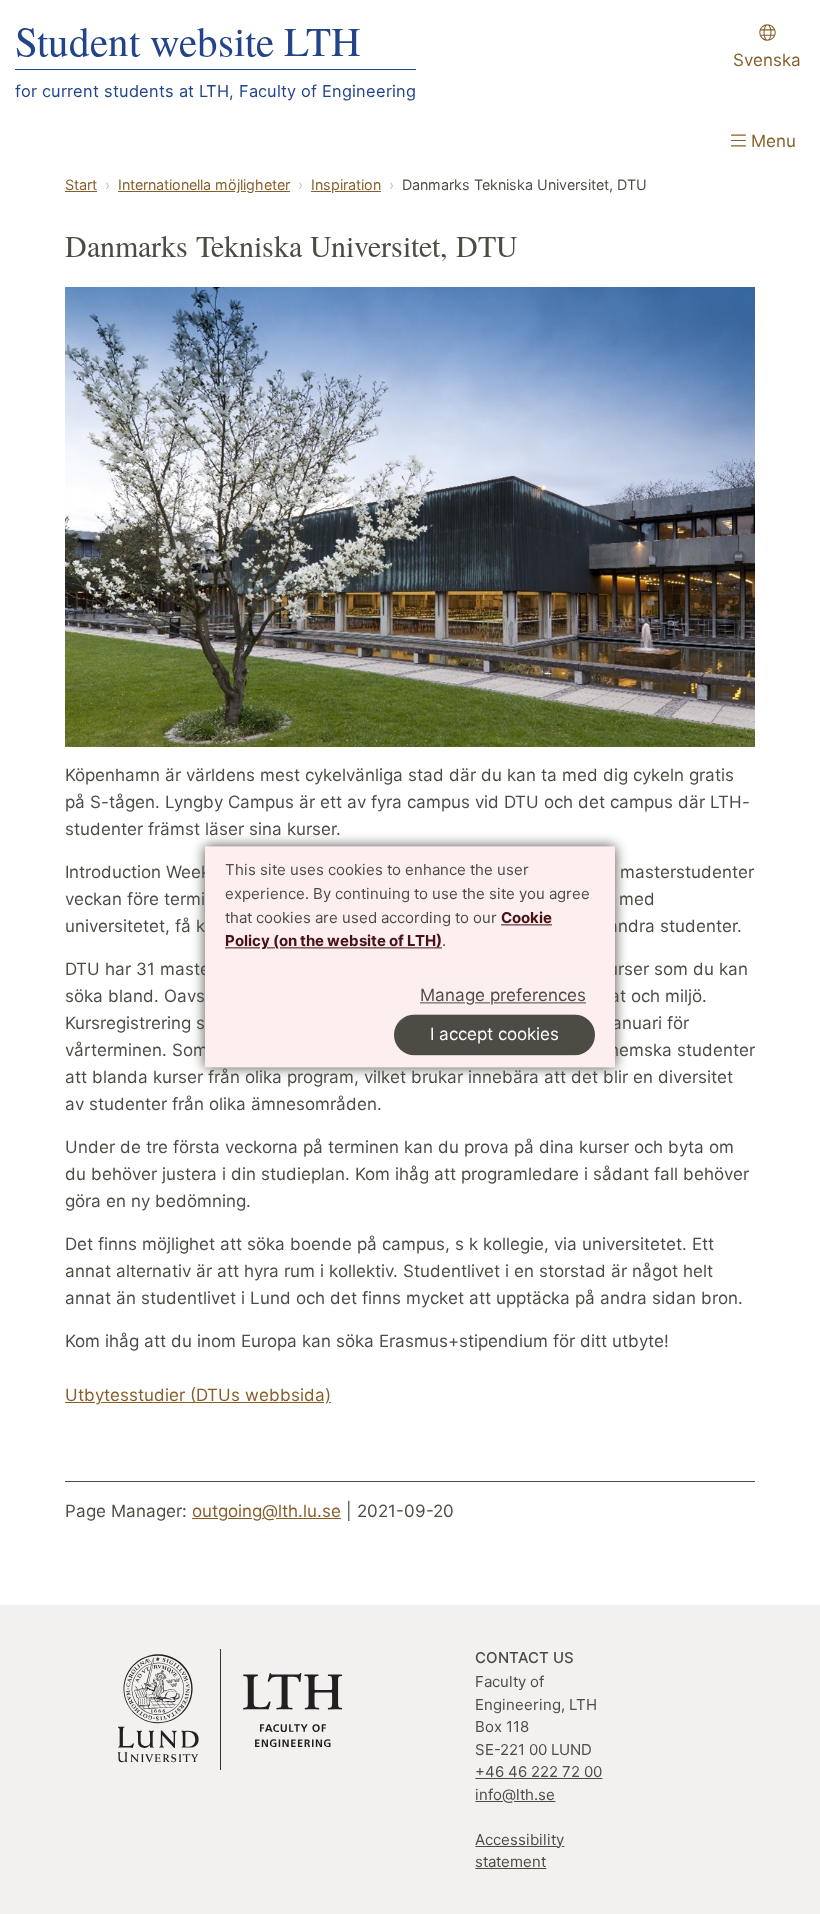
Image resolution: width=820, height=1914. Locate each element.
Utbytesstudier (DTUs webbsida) (198, 1395)
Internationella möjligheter (204, 184)
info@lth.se (515, 1794)
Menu (771, 141)
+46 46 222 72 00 (538, 1771)
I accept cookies (494, 1035)
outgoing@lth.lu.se (266, 1511)
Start (81, 184)
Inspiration (346, 184)
